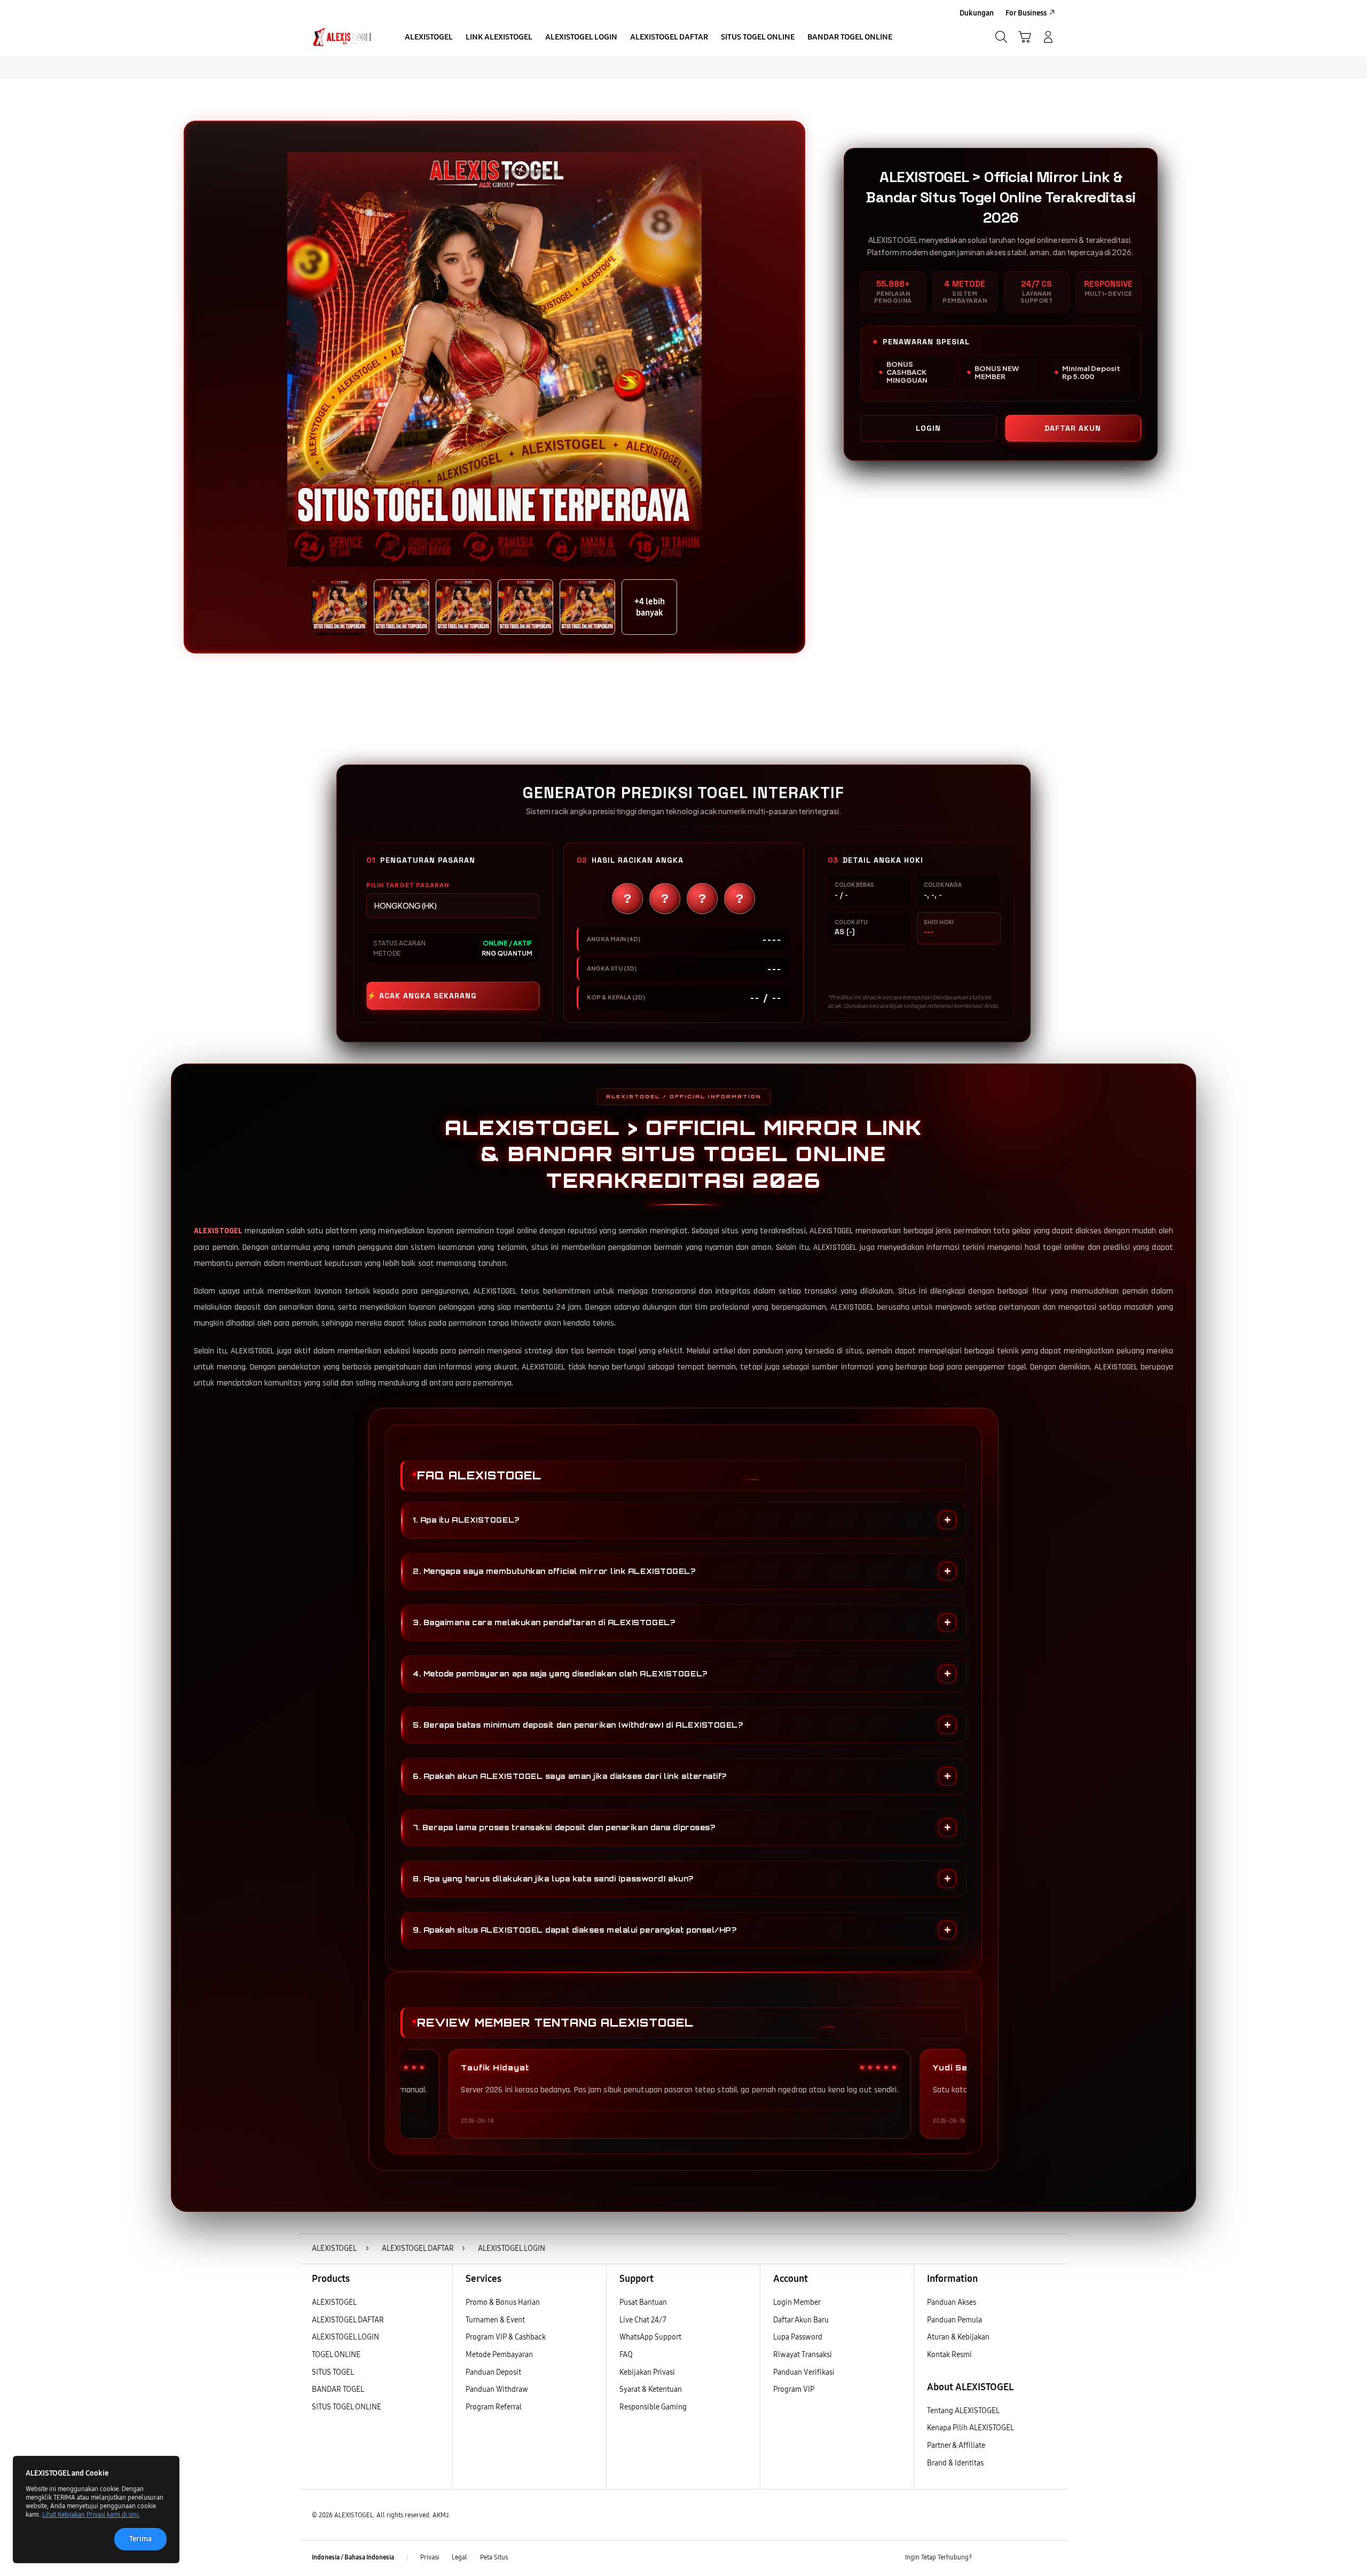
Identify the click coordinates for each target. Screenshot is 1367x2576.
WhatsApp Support (650, 2337)
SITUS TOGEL (333, 2372)
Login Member (797, 2302)
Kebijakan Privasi (647, 2372)
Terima (140, 2539)
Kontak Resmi (949, 2355)
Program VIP (794, 2389)
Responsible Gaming (653, 2407)
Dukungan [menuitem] (977, 13)
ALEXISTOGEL (218, 1231)
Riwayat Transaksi (803, 2355)
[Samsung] (344, 37)
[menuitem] (429, 38)
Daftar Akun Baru (801, 2320)
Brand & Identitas (955, 2463)
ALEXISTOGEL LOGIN (345, 2337)
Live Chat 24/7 (643, 2320)
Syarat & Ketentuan (651, 2389)
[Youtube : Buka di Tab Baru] (1049, 2558)
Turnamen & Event (495, 2320)
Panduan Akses (952, 2302)
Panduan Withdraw (497, 2389)
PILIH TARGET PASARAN (408, 885)
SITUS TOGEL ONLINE (347, 2407)
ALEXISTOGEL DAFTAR (348, 2320)
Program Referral (494, 2407)
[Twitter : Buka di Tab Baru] (1007, 2558)
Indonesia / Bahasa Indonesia (353, 2557)
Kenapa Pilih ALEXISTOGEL (971, 2428)
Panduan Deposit (493, 2372)
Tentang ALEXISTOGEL (963, 2411)
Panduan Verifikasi (804, 2372)
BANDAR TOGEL (338, 2389)
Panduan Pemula (954, 2320)
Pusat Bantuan (643, 2302)
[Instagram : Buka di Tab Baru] (1028, 2558)
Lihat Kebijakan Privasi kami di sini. (91, 2515)
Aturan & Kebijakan (958, 2337)
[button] (1025, 37)
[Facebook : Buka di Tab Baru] (986, 2558)
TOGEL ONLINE (336, 2355)
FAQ (626, 2355)
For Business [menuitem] (1026, 13)
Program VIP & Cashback (506, 2337)
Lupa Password (798, 2337)
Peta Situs (494, 2557)
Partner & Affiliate (956, 2445)
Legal (459, 2557)
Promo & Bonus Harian (503, 2302)
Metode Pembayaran (499, 2355)
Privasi (430, 2557)
